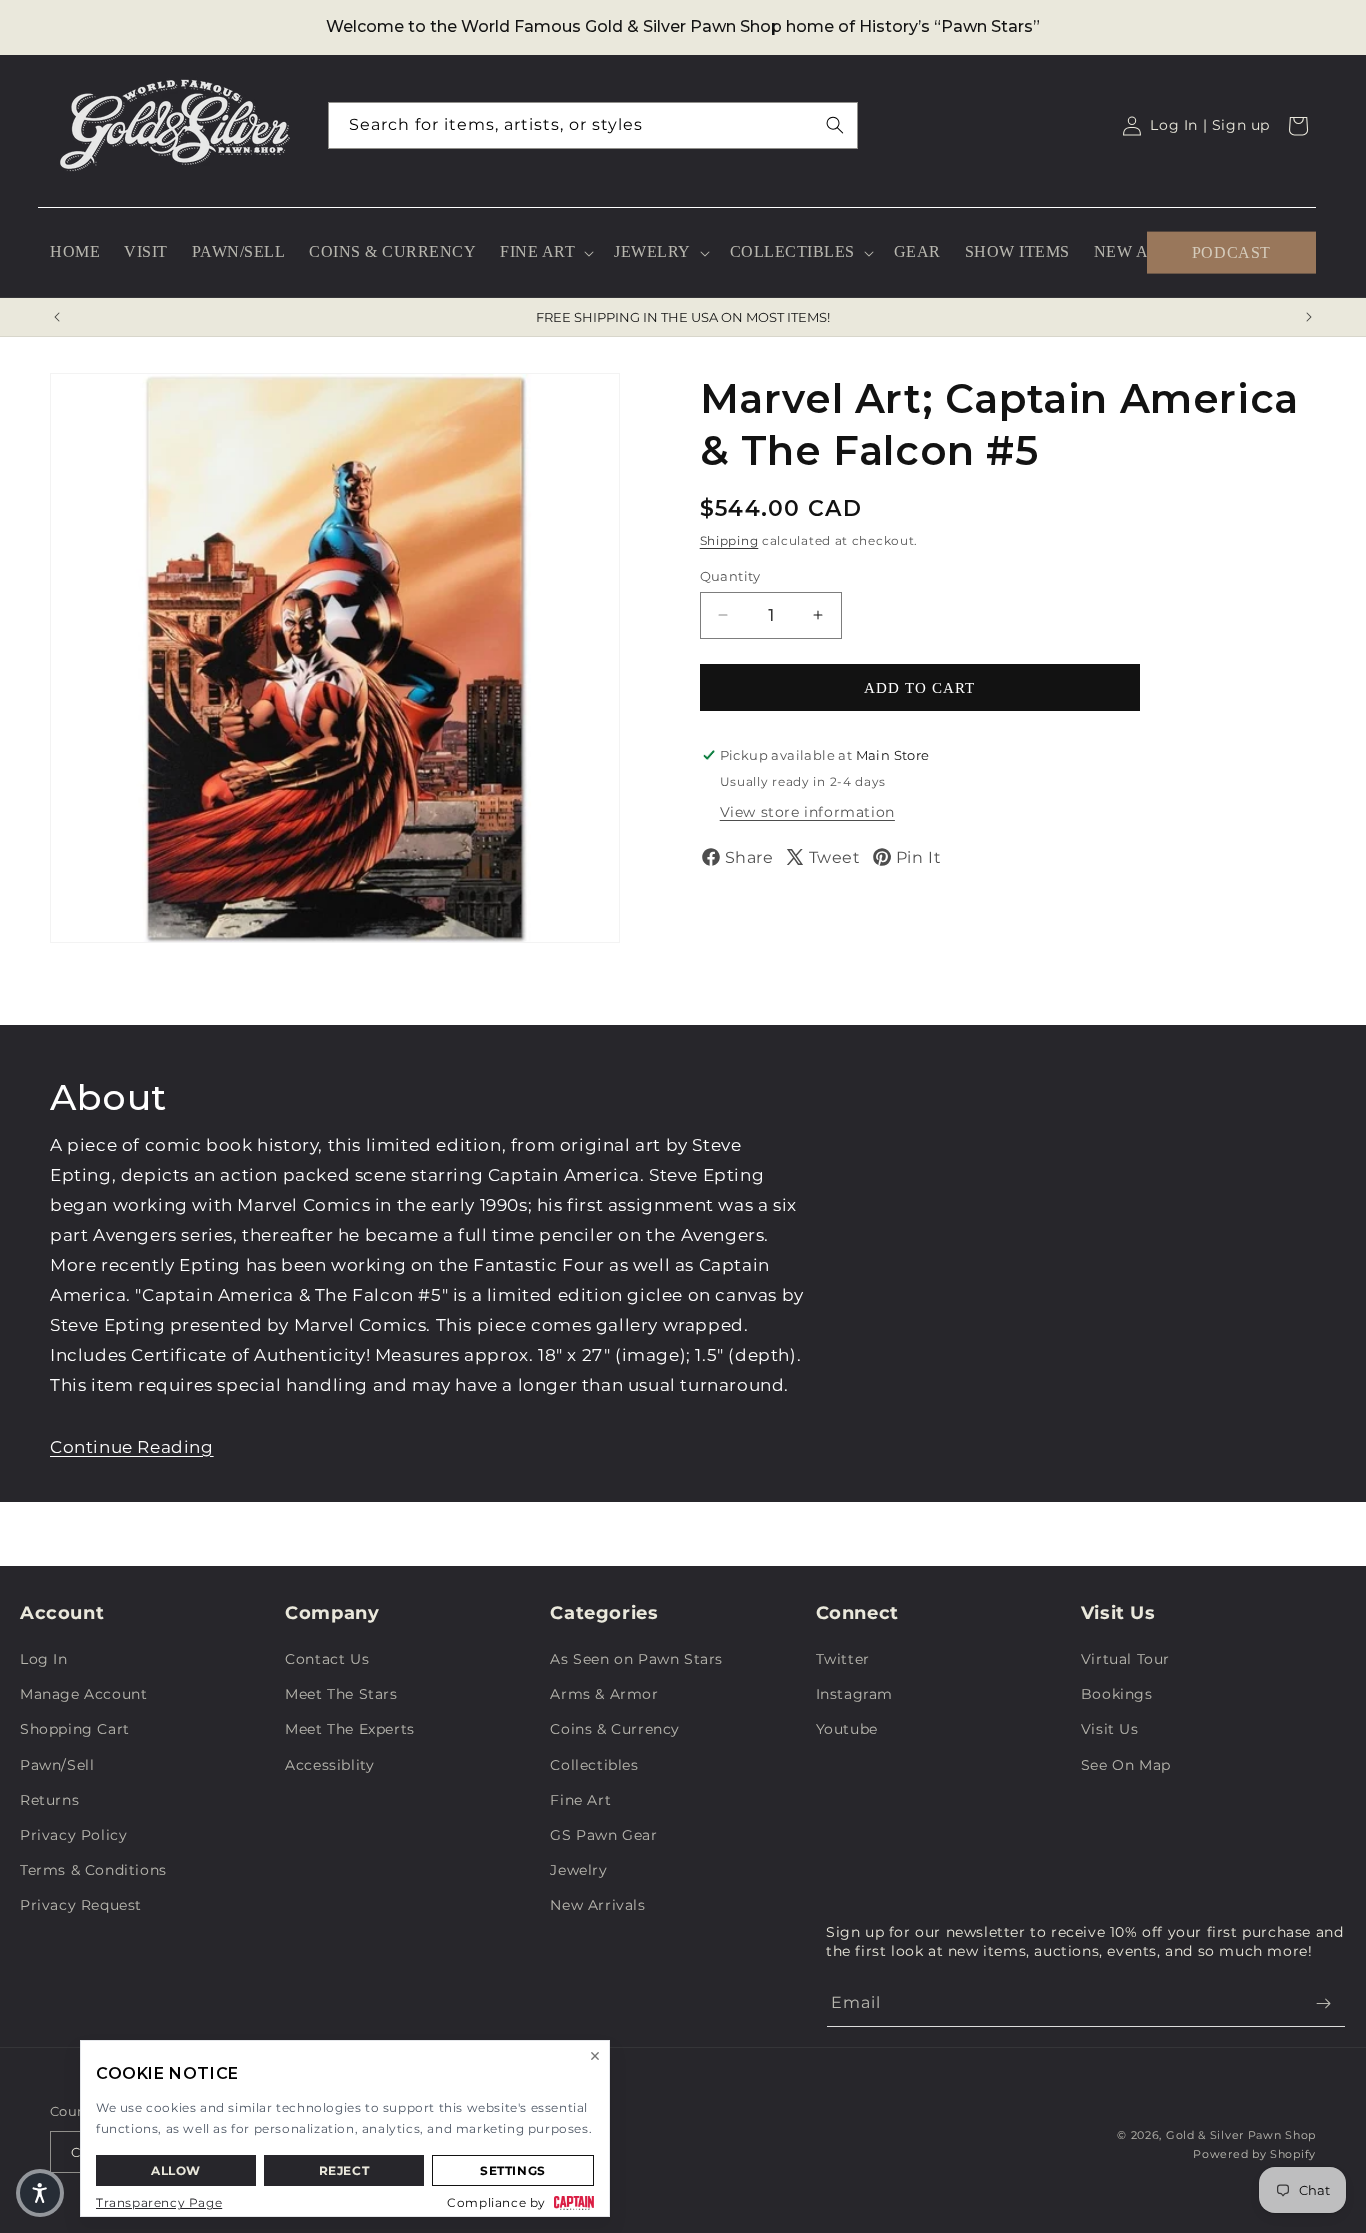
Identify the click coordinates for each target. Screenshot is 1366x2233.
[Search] (835, 125)
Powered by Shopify (1254, 2154)
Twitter (843, 1659)
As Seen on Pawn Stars (636, 1659)
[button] (545, 252)
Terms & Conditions (93, 1870)
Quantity (730, 575)
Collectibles (594, 1765)
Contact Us (327, 1659)
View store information (807, 812)
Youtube (847, 1729)
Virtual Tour (1125, 1659)
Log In (44, 1659)
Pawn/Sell (57, 1765)
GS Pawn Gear (603, 1835)
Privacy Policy (73, 1835)
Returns (49, 1800)
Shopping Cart (75, 1729)
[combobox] (593, 125)
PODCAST (1231, 251)
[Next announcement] (1309, 317)
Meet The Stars (341, 1694)
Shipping (729, 540)
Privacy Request (81, 1905)
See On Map (1126, 1765)
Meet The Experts (350, 1729)
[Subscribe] (1323, 2003)
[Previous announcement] (57, 317)
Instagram (854, 1694)
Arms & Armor (604, 1694)
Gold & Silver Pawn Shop (1241, 2135)
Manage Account (83, 1694)
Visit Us (1110, 1729)
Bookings (1117, 1694)
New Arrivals (597, 1905)
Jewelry (578, 1870)
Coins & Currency (615, 1729)
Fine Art (580, 1800)
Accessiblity (329, 1765)
